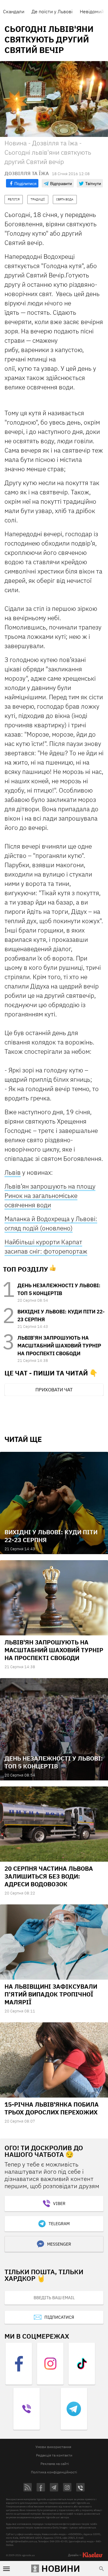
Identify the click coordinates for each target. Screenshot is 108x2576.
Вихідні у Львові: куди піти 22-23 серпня (51, 1536)
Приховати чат (54, 1390)
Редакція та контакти (54, 2455)
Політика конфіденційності (54, 2472)
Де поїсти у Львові (52, 11)
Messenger (59, 2244)
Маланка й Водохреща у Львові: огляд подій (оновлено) (51, 1223)
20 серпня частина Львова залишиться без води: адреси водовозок (49, 1876)
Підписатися (59, 2317)
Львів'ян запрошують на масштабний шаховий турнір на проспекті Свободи (59, 1346)
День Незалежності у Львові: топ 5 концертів (54, 1762)
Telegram (59, 2224)
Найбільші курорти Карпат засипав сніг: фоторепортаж (46, 1246)
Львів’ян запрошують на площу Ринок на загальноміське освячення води (50, 1195)
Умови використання (53, 2447)
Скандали (14, 11)
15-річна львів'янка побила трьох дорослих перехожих (52, 2108)
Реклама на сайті (55, 2464)
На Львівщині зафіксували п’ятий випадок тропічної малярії (51, 1994)
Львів (13, 1172)
